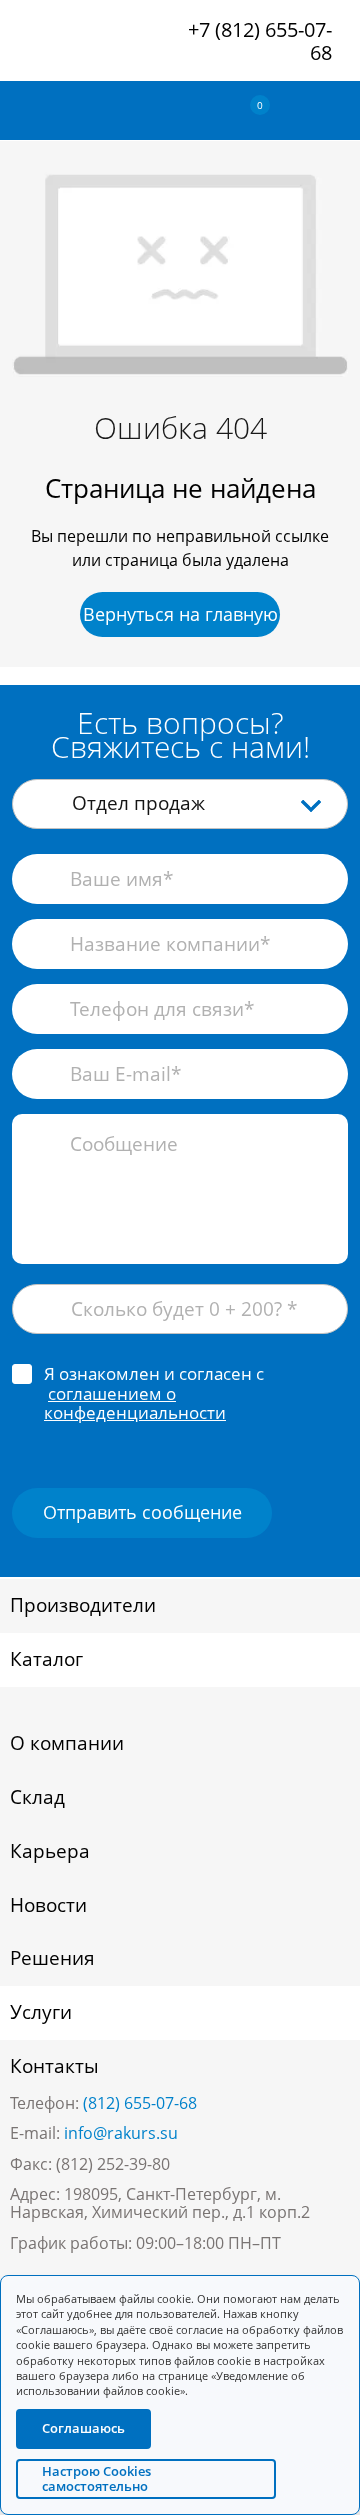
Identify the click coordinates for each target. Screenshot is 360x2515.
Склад (37, 1797)
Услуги (41, 2012)
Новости (48, 1905)
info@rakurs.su (121, 2133)
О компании (67, 1743)
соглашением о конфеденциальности (135, 1403)
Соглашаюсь (83, 2429)
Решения (52, 1958)
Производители (83, 1605)
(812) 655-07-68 (140, 2103)
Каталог (46, 1659)
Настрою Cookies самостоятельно (96, 2478)
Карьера (50, 1851)
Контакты (54, 2066)
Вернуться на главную (180, 614)
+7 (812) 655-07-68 (260, 41)
